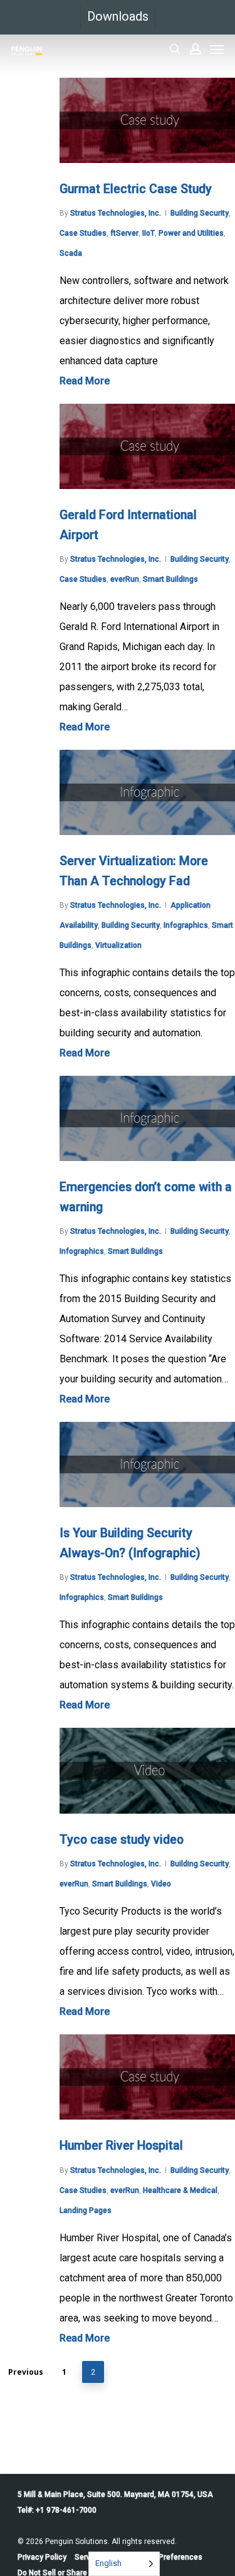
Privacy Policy (42, 2557)
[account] (196, 49)
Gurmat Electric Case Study (136, 189)
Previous (26, 2372)
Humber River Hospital (121, 2146)
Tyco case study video (122, 1840)
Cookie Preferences (168, 2557)
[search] (175, 49)
